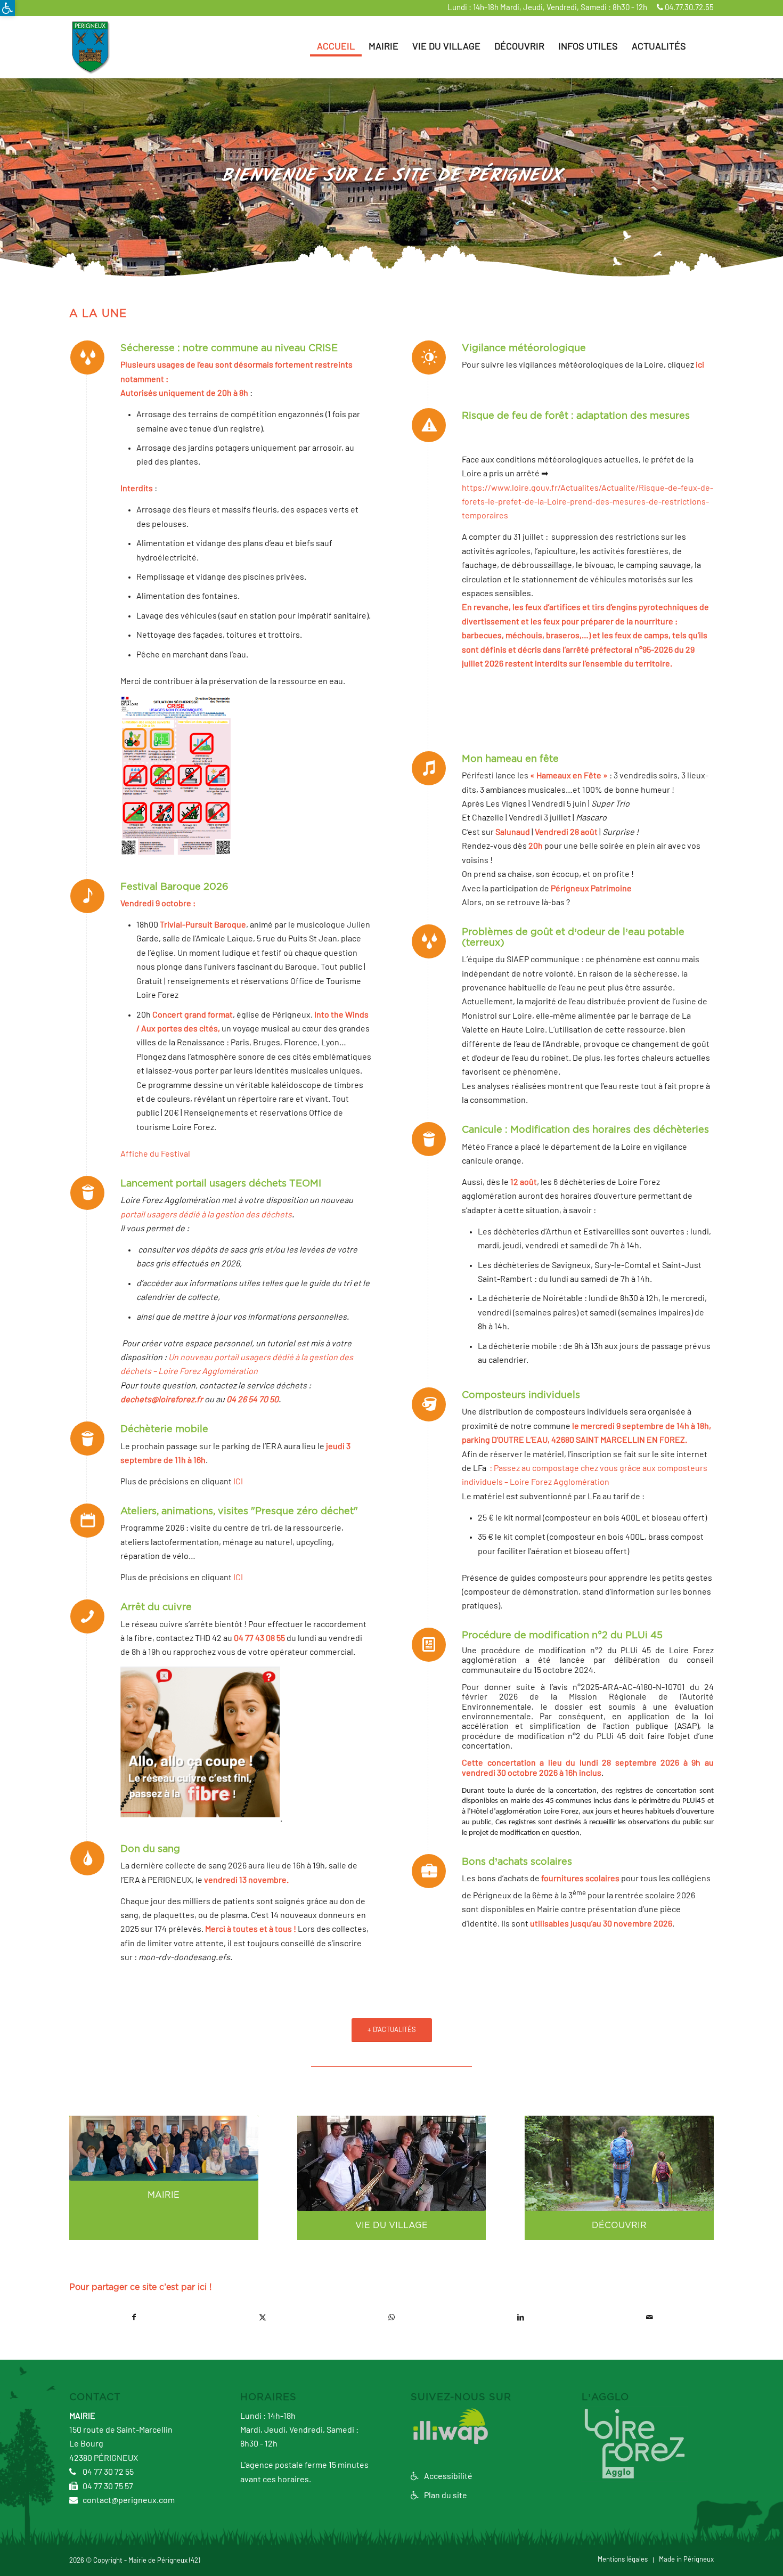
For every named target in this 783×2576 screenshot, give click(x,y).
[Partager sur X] (263, 2317)
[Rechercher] (703, 47)
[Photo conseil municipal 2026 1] (164, 2148)
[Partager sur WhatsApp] (391, 2317)
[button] (7, 8)
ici (700, 365)
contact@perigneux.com (128, 2500)
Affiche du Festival (155, 1154)
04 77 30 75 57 (107, 2486)
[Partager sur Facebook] (134, 2317)
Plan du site (445, 2496)
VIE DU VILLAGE (391, 2225)
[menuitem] (336, 47)
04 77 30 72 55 (107, 2472)
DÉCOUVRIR (619, 2225)
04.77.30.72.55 (688, 8)
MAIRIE (164, 2195)
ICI (238, 1482)
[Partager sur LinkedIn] (520, 2317)
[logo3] (90, 47)
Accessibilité (447, 2476)
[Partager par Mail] (649, 2317)
